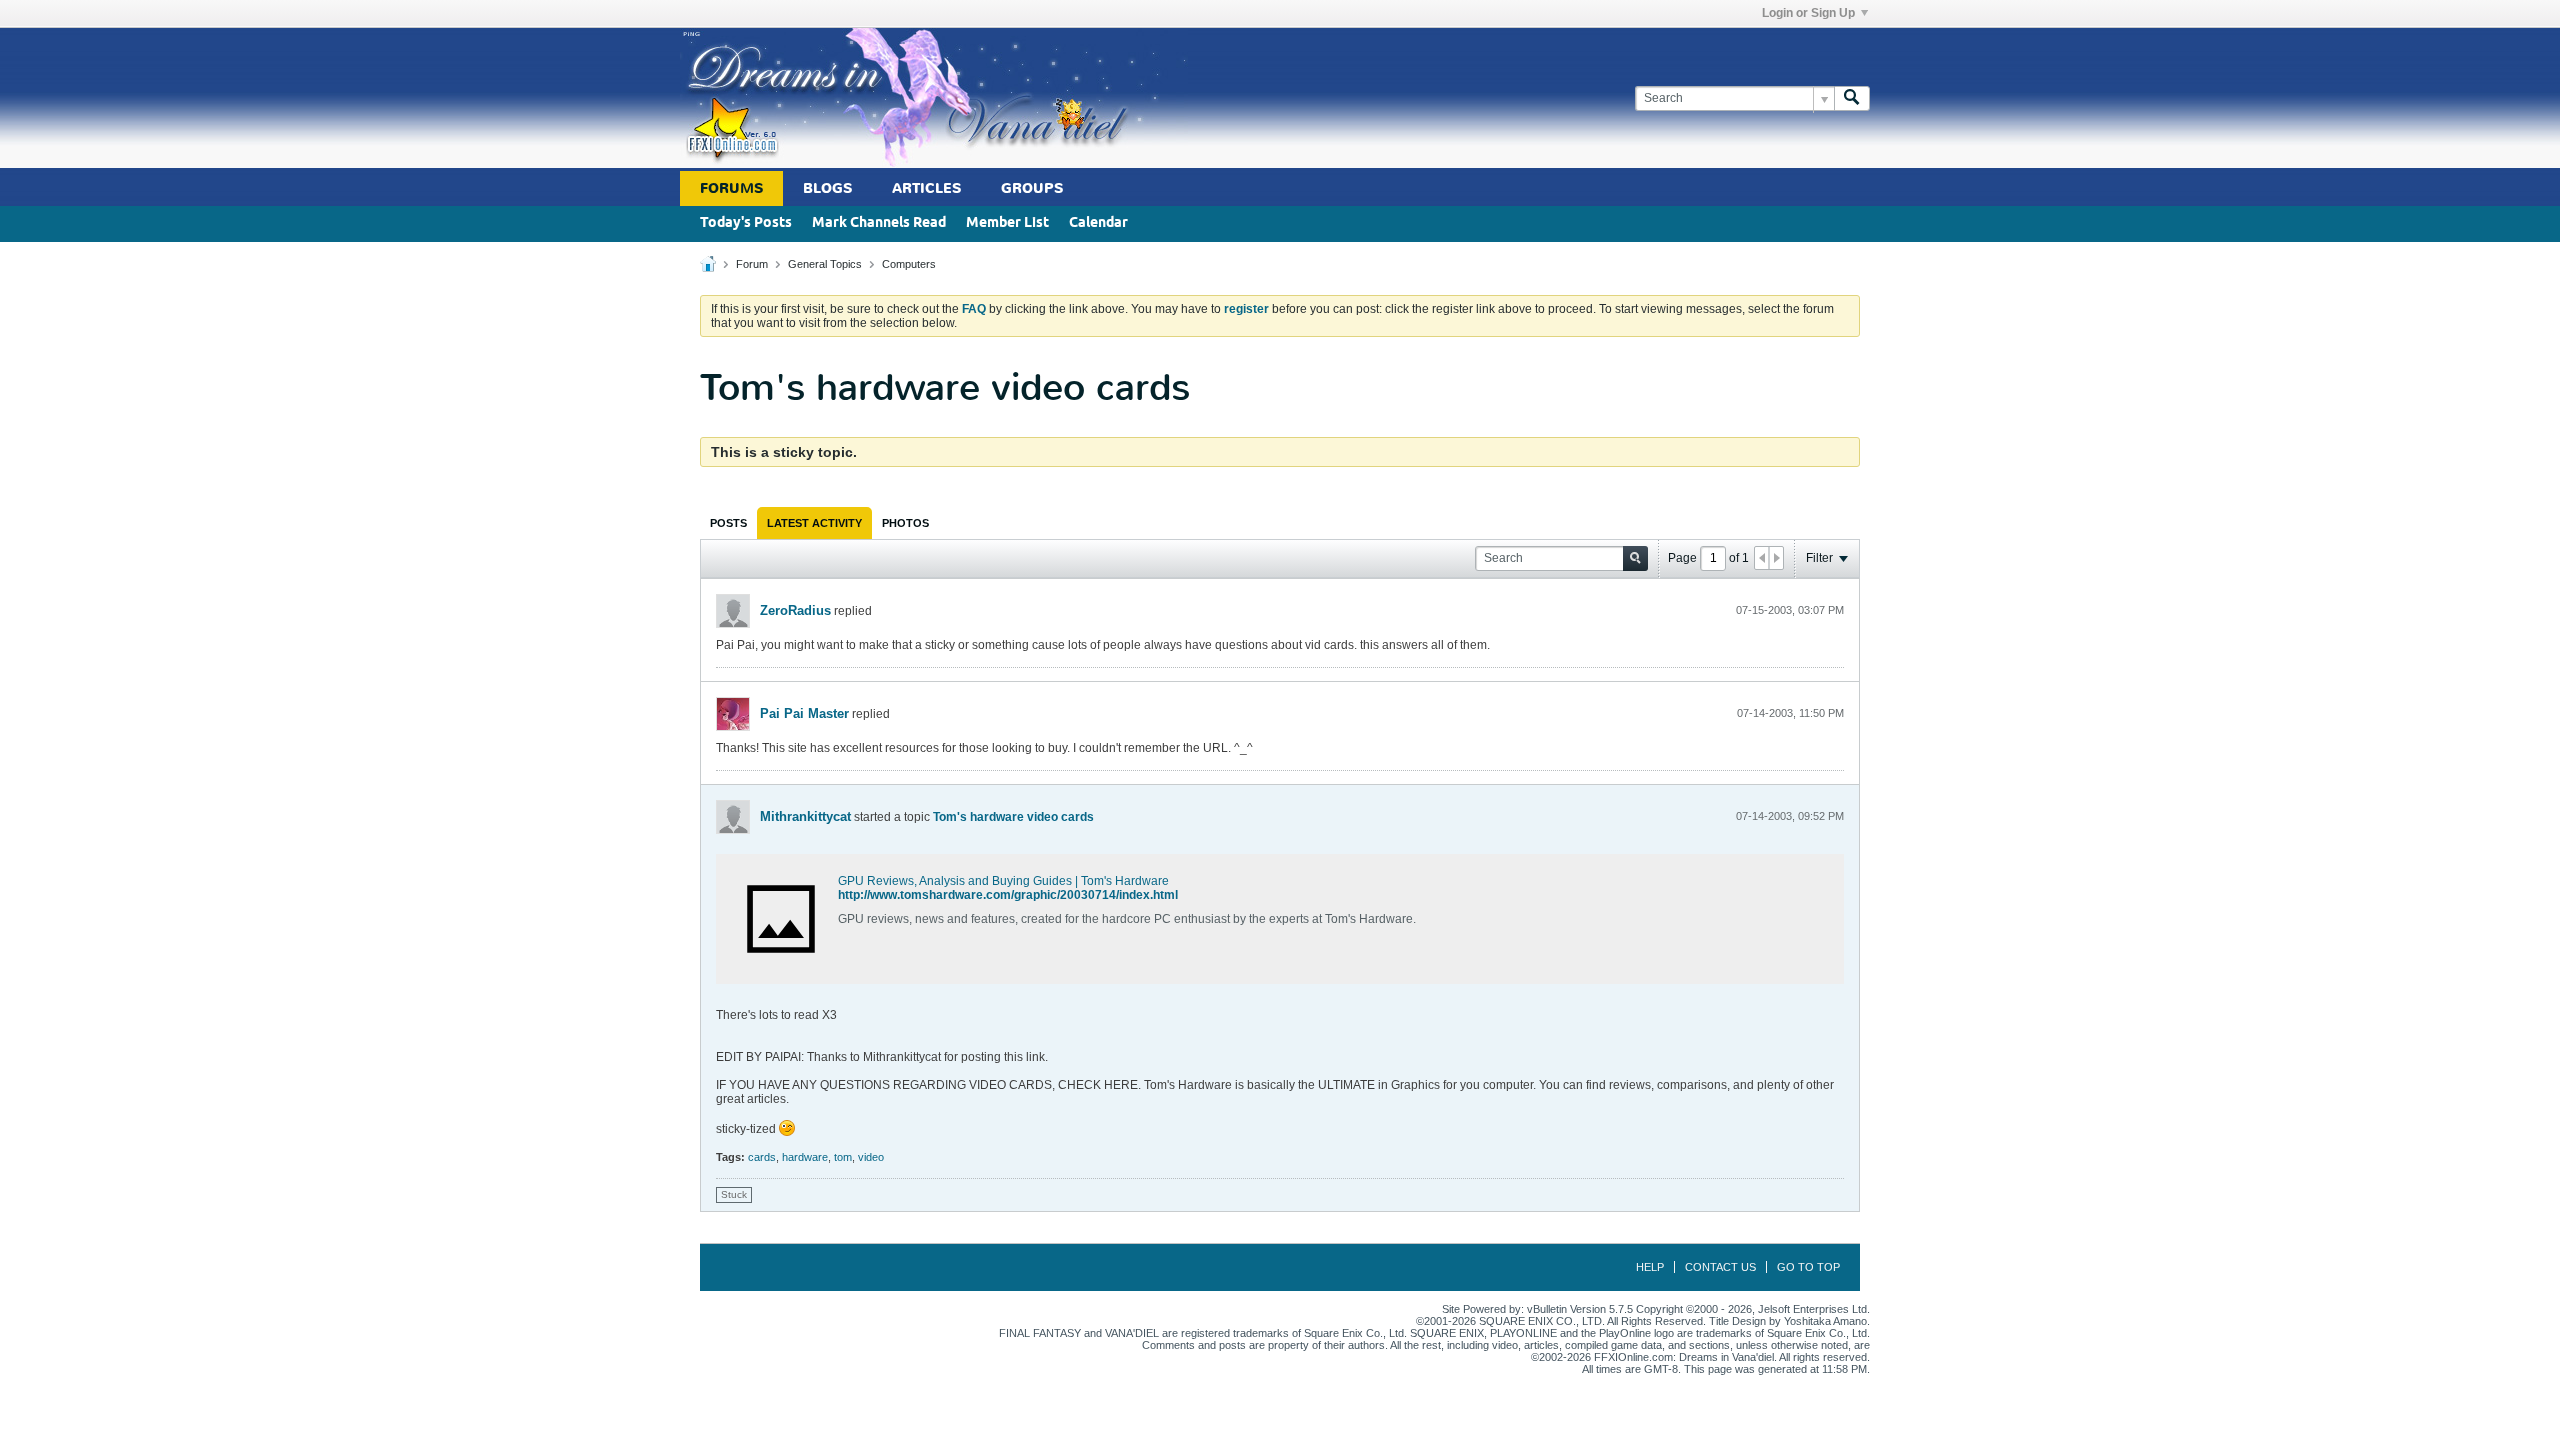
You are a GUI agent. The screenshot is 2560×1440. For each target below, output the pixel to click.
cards (762, 1157)
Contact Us (1720, 1267)
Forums (731, 188)
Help (1650, 1267)
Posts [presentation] (728, 523)
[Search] (1852, 98)
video (871, 1157)
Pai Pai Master (804, 713)
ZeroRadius (795, 610)
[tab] (728, 523)
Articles (926, 188)
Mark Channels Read (879, 223)
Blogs (827, 188)
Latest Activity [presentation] (814, 523)
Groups (1032, 188)
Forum (752, 264)
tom (843, 1157)
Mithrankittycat (805, 816)
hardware (805, 1157)
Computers (909, 264)
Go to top (1808, 1267)
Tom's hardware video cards (1013, 817)
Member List (1007, 223)
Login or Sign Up (1808, 13)
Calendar (1098, 223)
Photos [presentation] (905, 523)
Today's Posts (746, 223)
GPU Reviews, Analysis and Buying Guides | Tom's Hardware (1003, 881)
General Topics (825, 264)
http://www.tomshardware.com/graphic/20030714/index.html (1008, 895)
